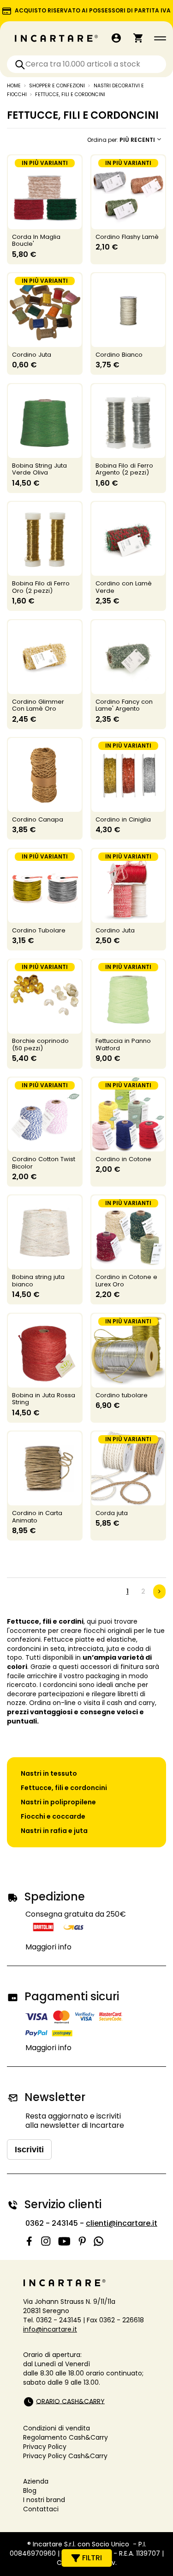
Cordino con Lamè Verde (124, 587)
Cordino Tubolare (39, 930)
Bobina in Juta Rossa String (44, 1399)
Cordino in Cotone (123, 1159)
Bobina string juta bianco (38, 1281)
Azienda (36, 2481)
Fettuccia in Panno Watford (123, 1044)
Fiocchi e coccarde (53, 1816)
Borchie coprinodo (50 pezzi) (40, 1044)
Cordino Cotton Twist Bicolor (44, 1163)
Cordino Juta (32, 355)
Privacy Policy (45, 2447)
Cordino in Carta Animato (37, 1517)
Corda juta (112, 1513)
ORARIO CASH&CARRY (70, 2401)
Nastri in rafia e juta (54, 1831)
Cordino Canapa (38, 819)
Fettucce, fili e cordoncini (64, 1788)
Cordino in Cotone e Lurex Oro (126, 1281)
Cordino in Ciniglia (123, 819)
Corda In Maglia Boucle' (36, 241)
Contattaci (41, 2509)
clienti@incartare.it (122, 2223)
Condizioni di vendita (57, 2428)
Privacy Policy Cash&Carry (65, 2456)
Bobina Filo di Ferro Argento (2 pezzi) (124, 469)
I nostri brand (44, 2500)
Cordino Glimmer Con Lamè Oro (38, 705)
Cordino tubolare (122, 1395)
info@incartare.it (50, 2329)
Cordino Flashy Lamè (127, 237)
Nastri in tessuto (49, 1773)
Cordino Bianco (119, 355)
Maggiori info (48, 1947)
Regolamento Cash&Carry (66, 2437)
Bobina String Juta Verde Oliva (39, 469)
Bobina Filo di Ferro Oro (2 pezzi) (41, 587)
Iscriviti (29, 2150)
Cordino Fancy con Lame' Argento (124, 705)
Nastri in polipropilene (58, 1802)
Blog (30, 2491)
